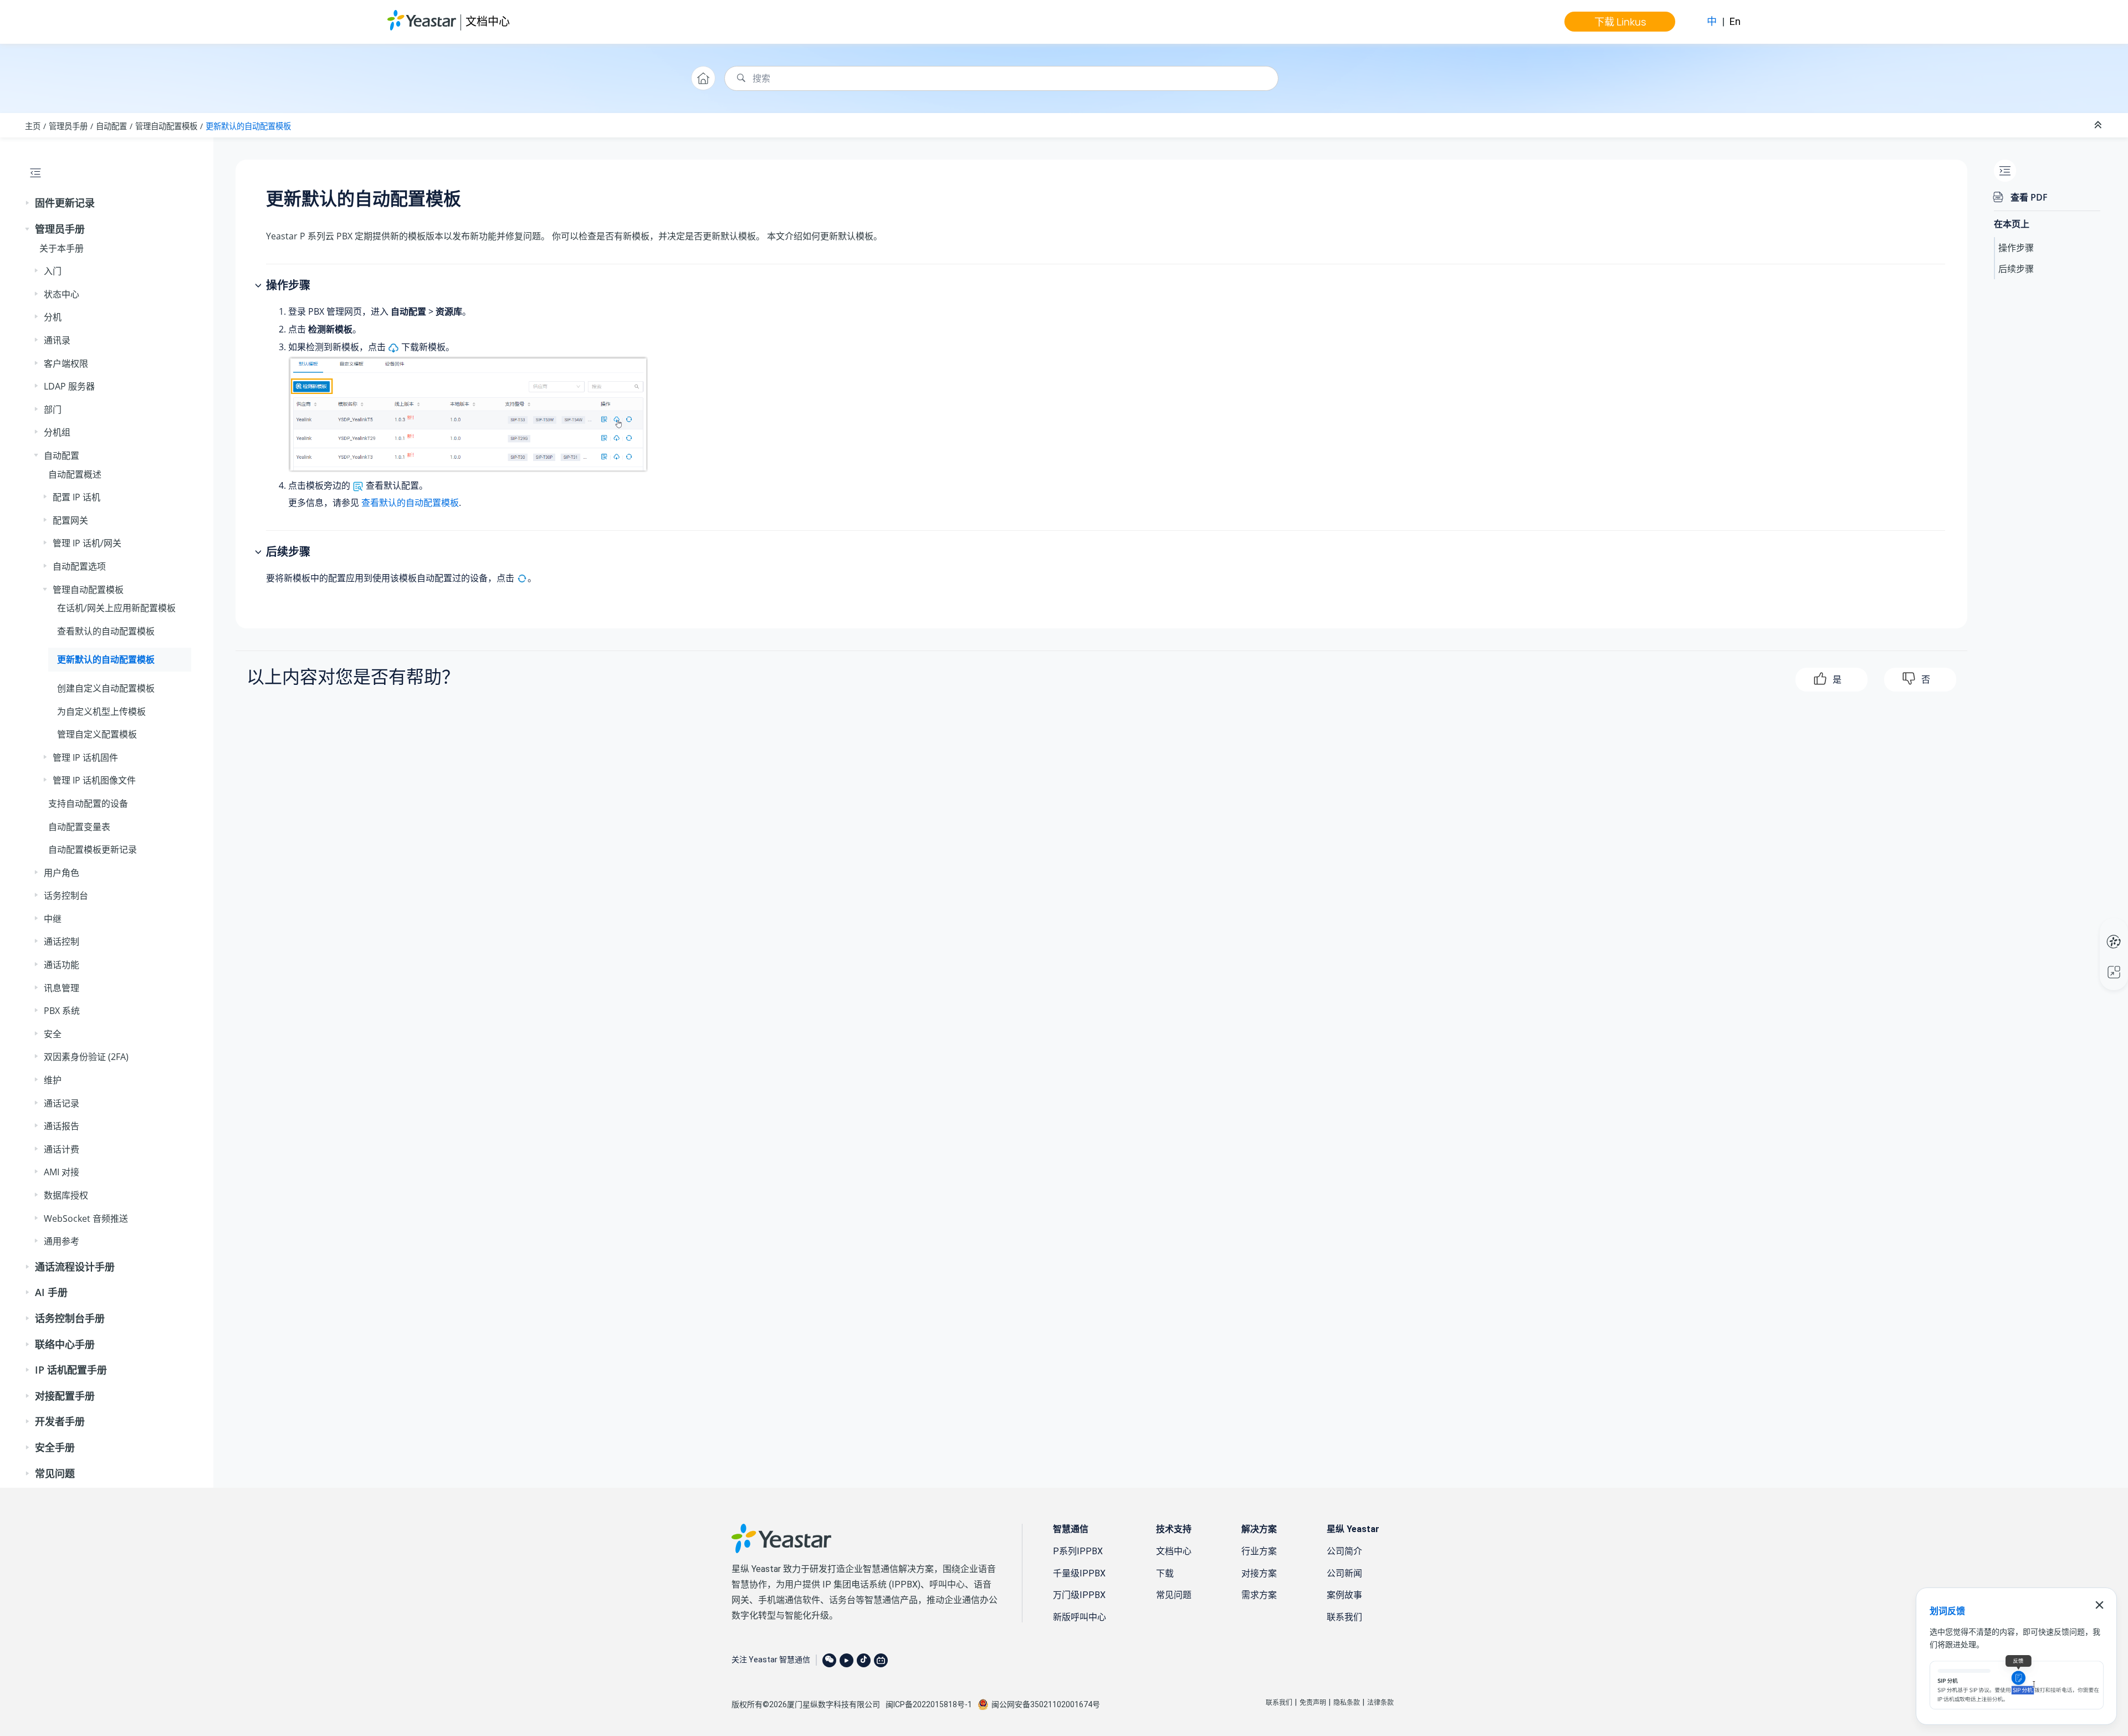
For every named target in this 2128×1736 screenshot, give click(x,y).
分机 (53, 317)
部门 (53, 409)
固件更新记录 (65, 203)
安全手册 (55, 1447)
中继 (53, 919)
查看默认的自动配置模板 (106, 631)
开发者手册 (60, 1421)
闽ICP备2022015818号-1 (929, 1704)
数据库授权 (66, 1195)
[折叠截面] (2099, 125)
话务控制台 (66, 895)
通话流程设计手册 (75, 1267)
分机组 (57, 432)
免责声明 (1313, 1703)
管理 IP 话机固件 (85, 757)
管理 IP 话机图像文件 (94, 780)
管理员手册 (68, 126)
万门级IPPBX (1079, 1595)
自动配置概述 (75, 474)
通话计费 (62, 1149)
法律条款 (1380, 1703)
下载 (1165, 1573)
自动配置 (111, 126)
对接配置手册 (65, 1396)
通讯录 (57, 340)
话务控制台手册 (70, 1318)
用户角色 (62, 873)
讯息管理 (62, 988)
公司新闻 (1344, 1573)
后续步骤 (2016, 269)
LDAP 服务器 (69, 386)
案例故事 (1344, 1595)
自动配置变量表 (79, 827)
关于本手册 (62, 248)
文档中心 (488, 21)
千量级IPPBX (1079, 1573)
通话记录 (62, 1103)
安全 (53, 1034)
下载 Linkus (1620, 22)
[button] (28, 203)
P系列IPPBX (1078, 1551)
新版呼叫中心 (1080, 1617)
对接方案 (1259, 1573)
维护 (53, 1080)
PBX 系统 (62, 1011)
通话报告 (62, 1126)
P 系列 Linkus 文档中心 (2093, 930)
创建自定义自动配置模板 (106, 688)
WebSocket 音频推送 (86, 1218)
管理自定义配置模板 (97, 734)
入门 (53, 271)
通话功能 (62, 965)
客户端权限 (66, 363)
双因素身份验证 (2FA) (86, 1057)
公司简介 (1344, 1551)
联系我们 (1344, 1617)
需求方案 (1259, 1595)
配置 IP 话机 (76, 497)
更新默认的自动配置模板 (248, 126)
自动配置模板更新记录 (93, 849)
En (1735, 21)
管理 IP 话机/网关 (87, 543)
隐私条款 (1347, 1703)
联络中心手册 (65, 1344)
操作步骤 (2016, 248)
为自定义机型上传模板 (101, 711)
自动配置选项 (79, 566)
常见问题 (55, 1473)
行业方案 (1259, 1551)
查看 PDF (2029, 197)
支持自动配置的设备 (88, 803)
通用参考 (62, 1241)
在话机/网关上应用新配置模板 (116, 608)
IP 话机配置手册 (71, 1370)
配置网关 (70, 520)
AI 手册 (51, 1292)
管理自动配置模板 (166, 126)
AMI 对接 (62, 1172)
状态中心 (62, 294)
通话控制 (62, 941)
